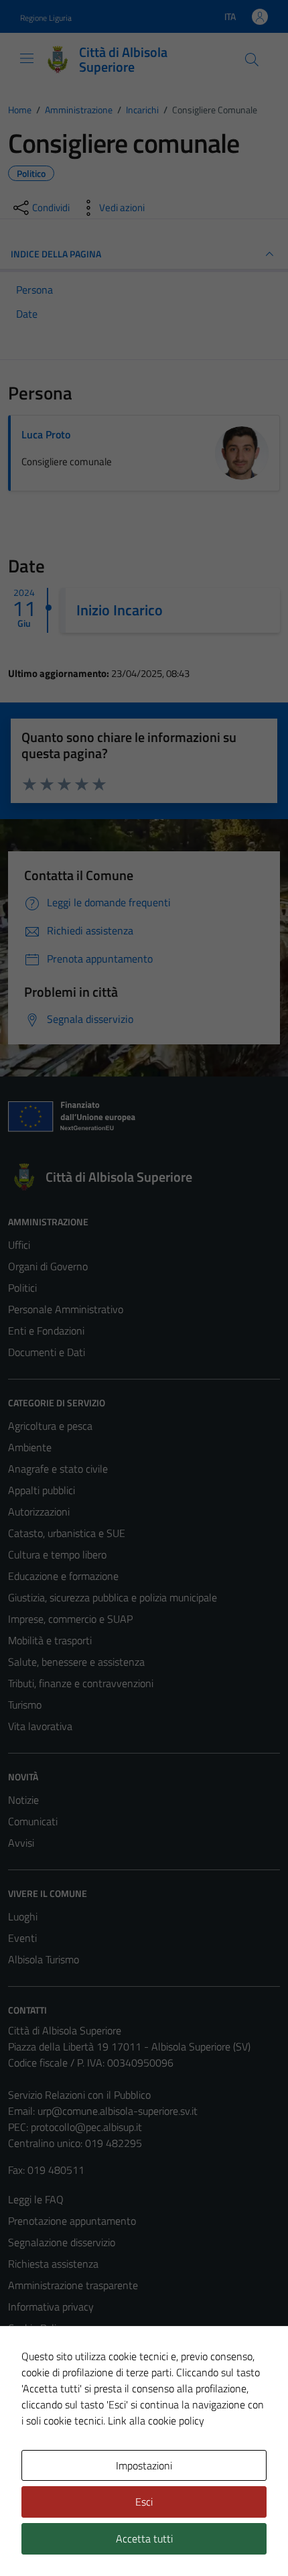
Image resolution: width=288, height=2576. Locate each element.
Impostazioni (144, 2465)
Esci (144, 2502)
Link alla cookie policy (156, 2420)
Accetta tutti (144, 2538)
